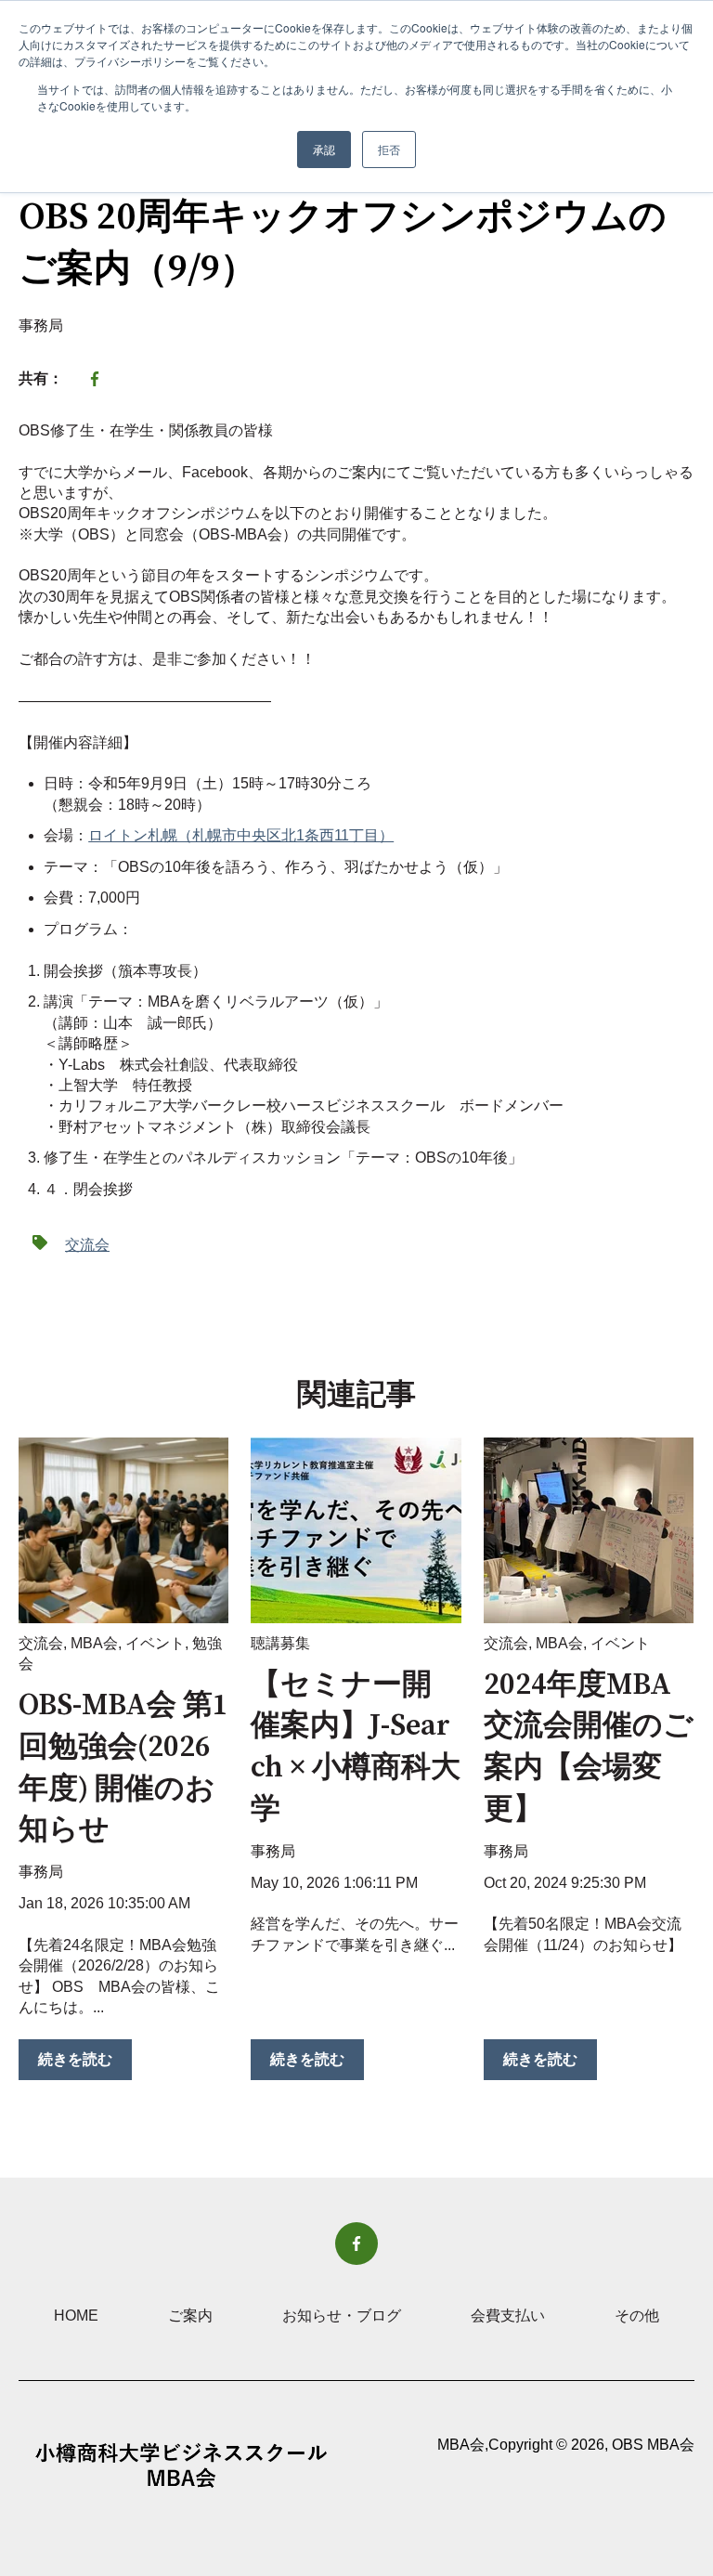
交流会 (87, 1245)
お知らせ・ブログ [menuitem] (342, 2316)
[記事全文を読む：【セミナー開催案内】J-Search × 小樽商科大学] (356, 1530)
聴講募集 (280, 1643)
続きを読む (75, 2059)
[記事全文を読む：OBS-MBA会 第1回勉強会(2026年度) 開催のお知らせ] (123, 1530)
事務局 (41, 325)
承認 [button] (324, 149)
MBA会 (94, 1643)
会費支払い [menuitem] (508, 2316)
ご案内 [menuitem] (190, 2316)
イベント (155, 1643)
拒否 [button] (389, 149)
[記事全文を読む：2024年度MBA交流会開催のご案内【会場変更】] (589, 1530)
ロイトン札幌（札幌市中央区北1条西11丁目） (241, 835)
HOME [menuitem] (76, 2316)
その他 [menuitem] (637, 2316)
